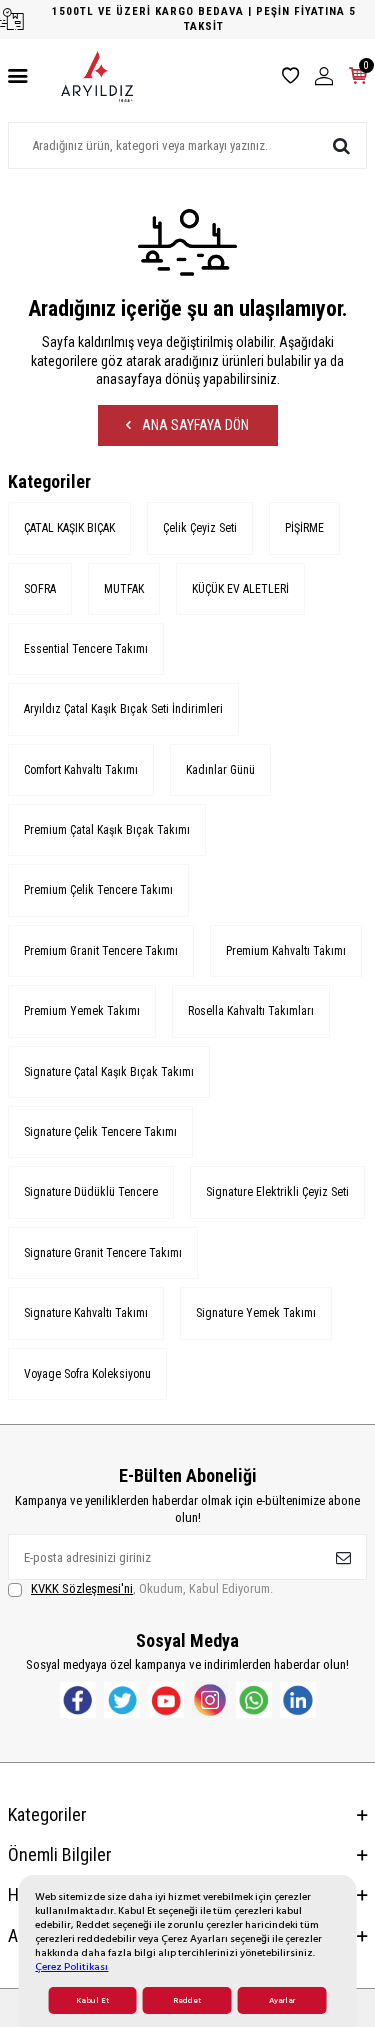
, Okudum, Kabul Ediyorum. (152, 1588)
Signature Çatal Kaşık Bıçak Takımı (109, 1072)
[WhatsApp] (254, 1700)
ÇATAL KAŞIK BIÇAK (69, 528)
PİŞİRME (304, 528)
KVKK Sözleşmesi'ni (82, 1588)
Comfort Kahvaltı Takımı (81, 770)
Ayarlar (282, 2000)
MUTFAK (124, 589)
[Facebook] (78, 1700)
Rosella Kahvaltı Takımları (251, 1011)
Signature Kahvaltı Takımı (86, 1313)
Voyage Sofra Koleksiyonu (87, 1374)
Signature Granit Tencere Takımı (103, 1253)
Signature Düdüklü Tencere (91, 1192)
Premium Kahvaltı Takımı (286, 951)
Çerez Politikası (71, 1966)
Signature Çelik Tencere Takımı (100, 1132)
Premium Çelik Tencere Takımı (98, 890)
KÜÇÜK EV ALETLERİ (240, 589)
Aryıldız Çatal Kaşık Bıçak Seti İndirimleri (123, 709)
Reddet (187, 2000)
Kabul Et (92, 2000)
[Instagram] (210, 1700)
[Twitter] (122, 1700)
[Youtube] (166, 1700)
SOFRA (40, 589)
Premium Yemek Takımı (82, 1011)
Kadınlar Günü (220, 770)
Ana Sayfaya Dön (194, 425)
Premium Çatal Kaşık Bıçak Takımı (107, 830)
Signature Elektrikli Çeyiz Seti (277, 1192)
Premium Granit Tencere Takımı (101, 951)
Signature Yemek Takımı (256, 1313)
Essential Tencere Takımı (86, 649)
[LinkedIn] (298, 1700)
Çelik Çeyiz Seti (200, 528)
